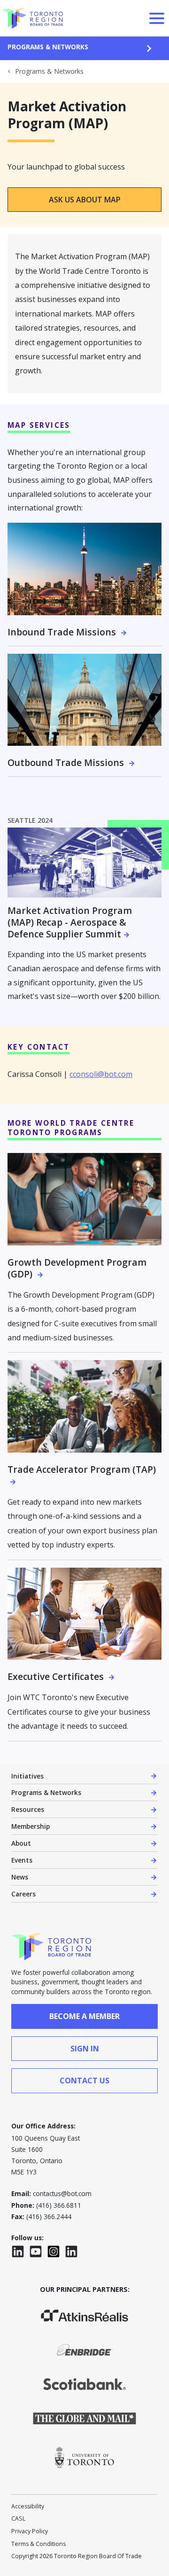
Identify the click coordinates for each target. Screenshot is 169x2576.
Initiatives (27, 1776)
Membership (31, 1826)
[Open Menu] (157, 18)
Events (22, 1860)
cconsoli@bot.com (101, 1074)
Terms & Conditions (38, 2544)
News (20, 1877)
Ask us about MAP (85, 200)
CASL (18, 2518)
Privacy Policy (30, 2531)
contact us (84, 2081)
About (21, 1843)
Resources (28, 1809)
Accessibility (28, 2506)
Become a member (84, 2016)
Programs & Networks (48, 47)
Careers (23, 1894)
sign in (85, 2049)
